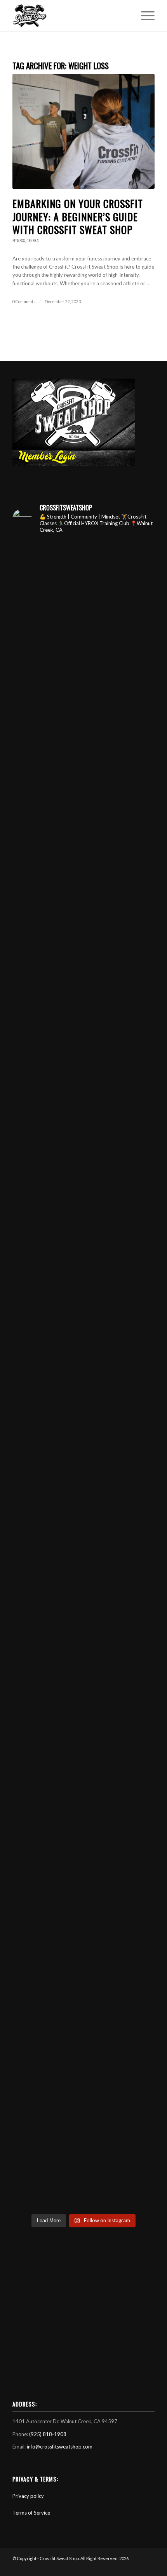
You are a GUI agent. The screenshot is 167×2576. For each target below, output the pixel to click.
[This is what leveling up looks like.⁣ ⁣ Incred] (83, 1834)
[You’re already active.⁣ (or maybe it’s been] (83, 582)
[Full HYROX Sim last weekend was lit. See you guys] (83, 1584)
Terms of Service (31, 2513)
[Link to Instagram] (125, 2566)
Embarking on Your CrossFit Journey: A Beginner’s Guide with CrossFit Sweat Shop (78, 217)
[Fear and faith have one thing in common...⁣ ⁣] (83, 749)
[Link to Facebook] (114, 2566)
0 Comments (24, 302)
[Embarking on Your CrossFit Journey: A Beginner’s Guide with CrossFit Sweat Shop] (83, 131)
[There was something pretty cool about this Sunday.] (83, 1333)
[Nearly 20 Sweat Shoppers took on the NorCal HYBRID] (83, 1000)
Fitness (19, 240)
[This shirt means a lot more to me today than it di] (83, 1250)
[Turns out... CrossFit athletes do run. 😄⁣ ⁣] (83, 1166)
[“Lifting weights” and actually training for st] (83, 666)
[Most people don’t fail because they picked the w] (83, 1500)
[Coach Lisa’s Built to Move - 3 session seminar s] (83, 1667)
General (33, 240)
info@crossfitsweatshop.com (60, 2447)
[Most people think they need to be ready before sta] (83, 2168)
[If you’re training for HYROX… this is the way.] (83, 1751)
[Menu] (144, 16)
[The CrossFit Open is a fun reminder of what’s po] (83, 2084)
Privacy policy (28, 2496)
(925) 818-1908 (48, 2434)
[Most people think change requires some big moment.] (83, 2001)
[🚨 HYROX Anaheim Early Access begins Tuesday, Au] (83, 833)
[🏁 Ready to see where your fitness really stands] (83, 916)
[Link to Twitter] (137, 2566)
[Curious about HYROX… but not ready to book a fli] (83, 1918)
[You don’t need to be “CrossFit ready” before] (83, 1417)
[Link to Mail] (149, 2566)
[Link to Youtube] (102, 2566)
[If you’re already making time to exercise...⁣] (83, 1083)
